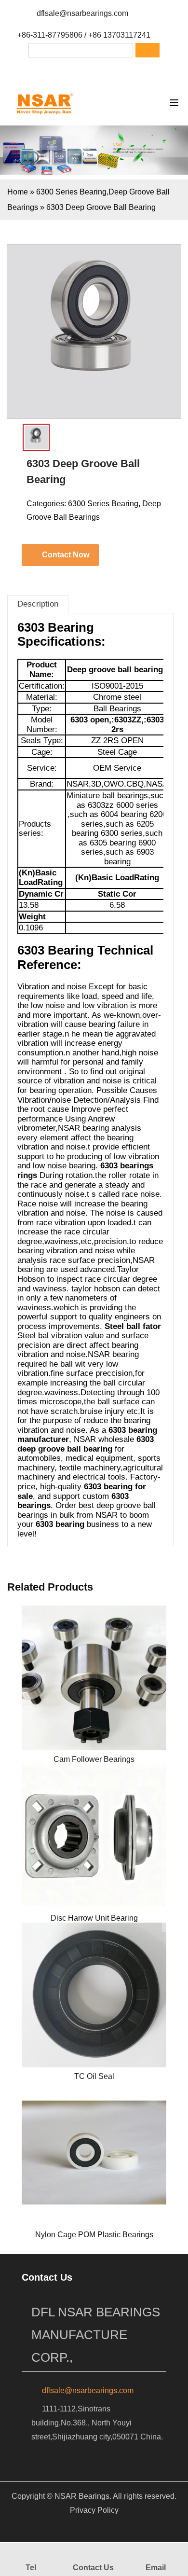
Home (18, 192)
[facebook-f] (61, 70)
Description (38, 604)
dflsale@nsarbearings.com (82, 13)
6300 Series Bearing (71, 192)
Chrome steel (117, 697)
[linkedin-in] (86, 70)
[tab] (38, 604)
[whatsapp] (111, 70)
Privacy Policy (94, 2510)
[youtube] (136, 70)
